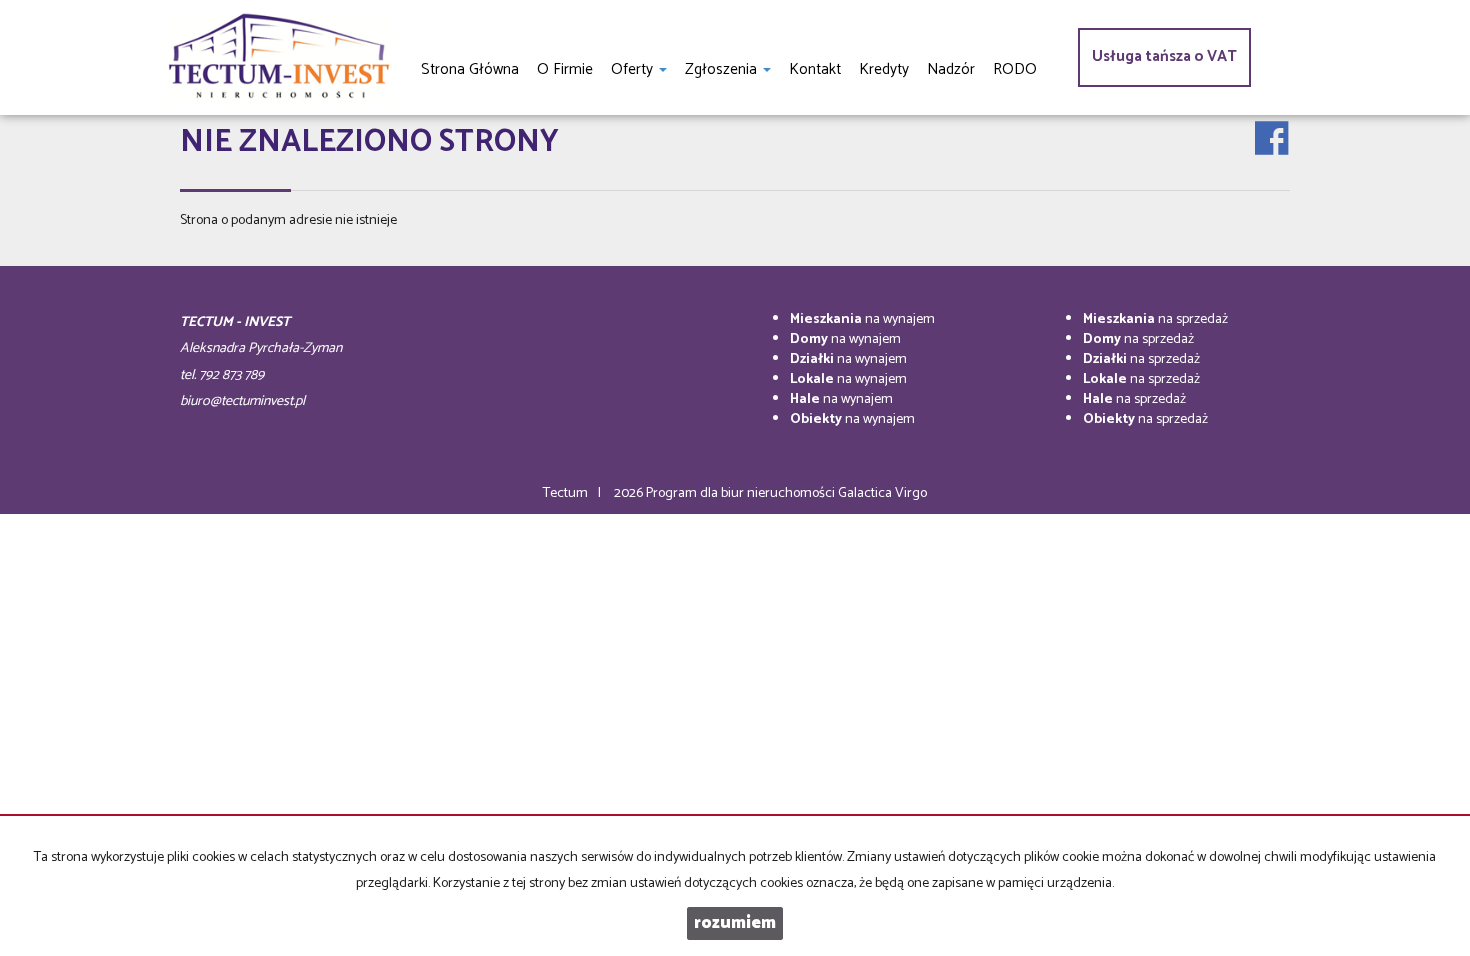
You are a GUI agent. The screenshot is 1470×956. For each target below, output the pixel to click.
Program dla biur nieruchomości (742, 493)
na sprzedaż (1155, 319)
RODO (1015, 69)
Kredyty (884, 69)
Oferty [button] (634, 69)
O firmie (565, 69)
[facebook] (1271, 122)
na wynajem (862, 319)
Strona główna (470, 69)
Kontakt (815, 69)
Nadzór (951, 69)
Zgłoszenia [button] (723, 69)
